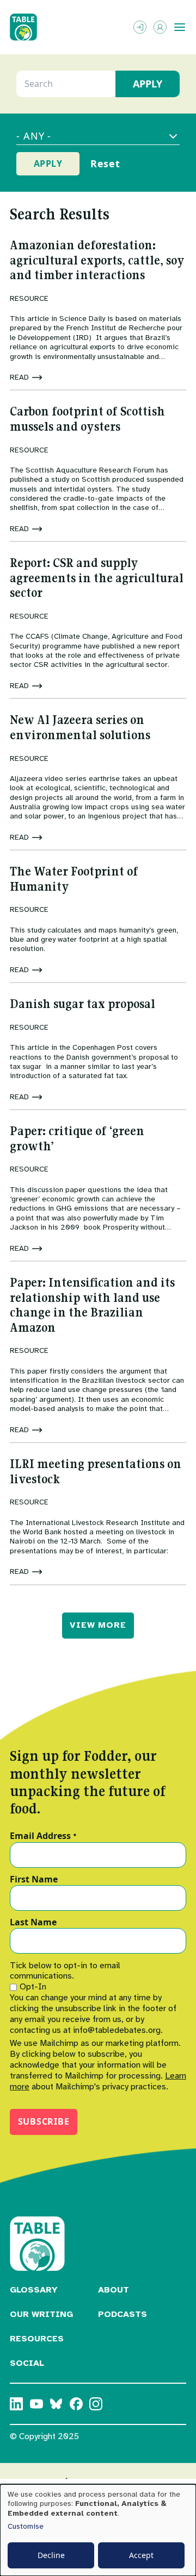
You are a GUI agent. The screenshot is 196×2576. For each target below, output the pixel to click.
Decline (51, 2555)
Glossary (34, 2290)
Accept (141, 2555)
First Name (34, 1880)
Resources (37, 2339)
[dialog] (98, 2530)
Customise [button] (26, 2526)
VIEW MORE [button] (98, 1625)
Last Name (33, 1923)
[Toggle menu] (180, 27)
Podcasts (122, 2314)
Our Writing (41, 2314)
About (114, 2290)
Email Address (43, 1836)
